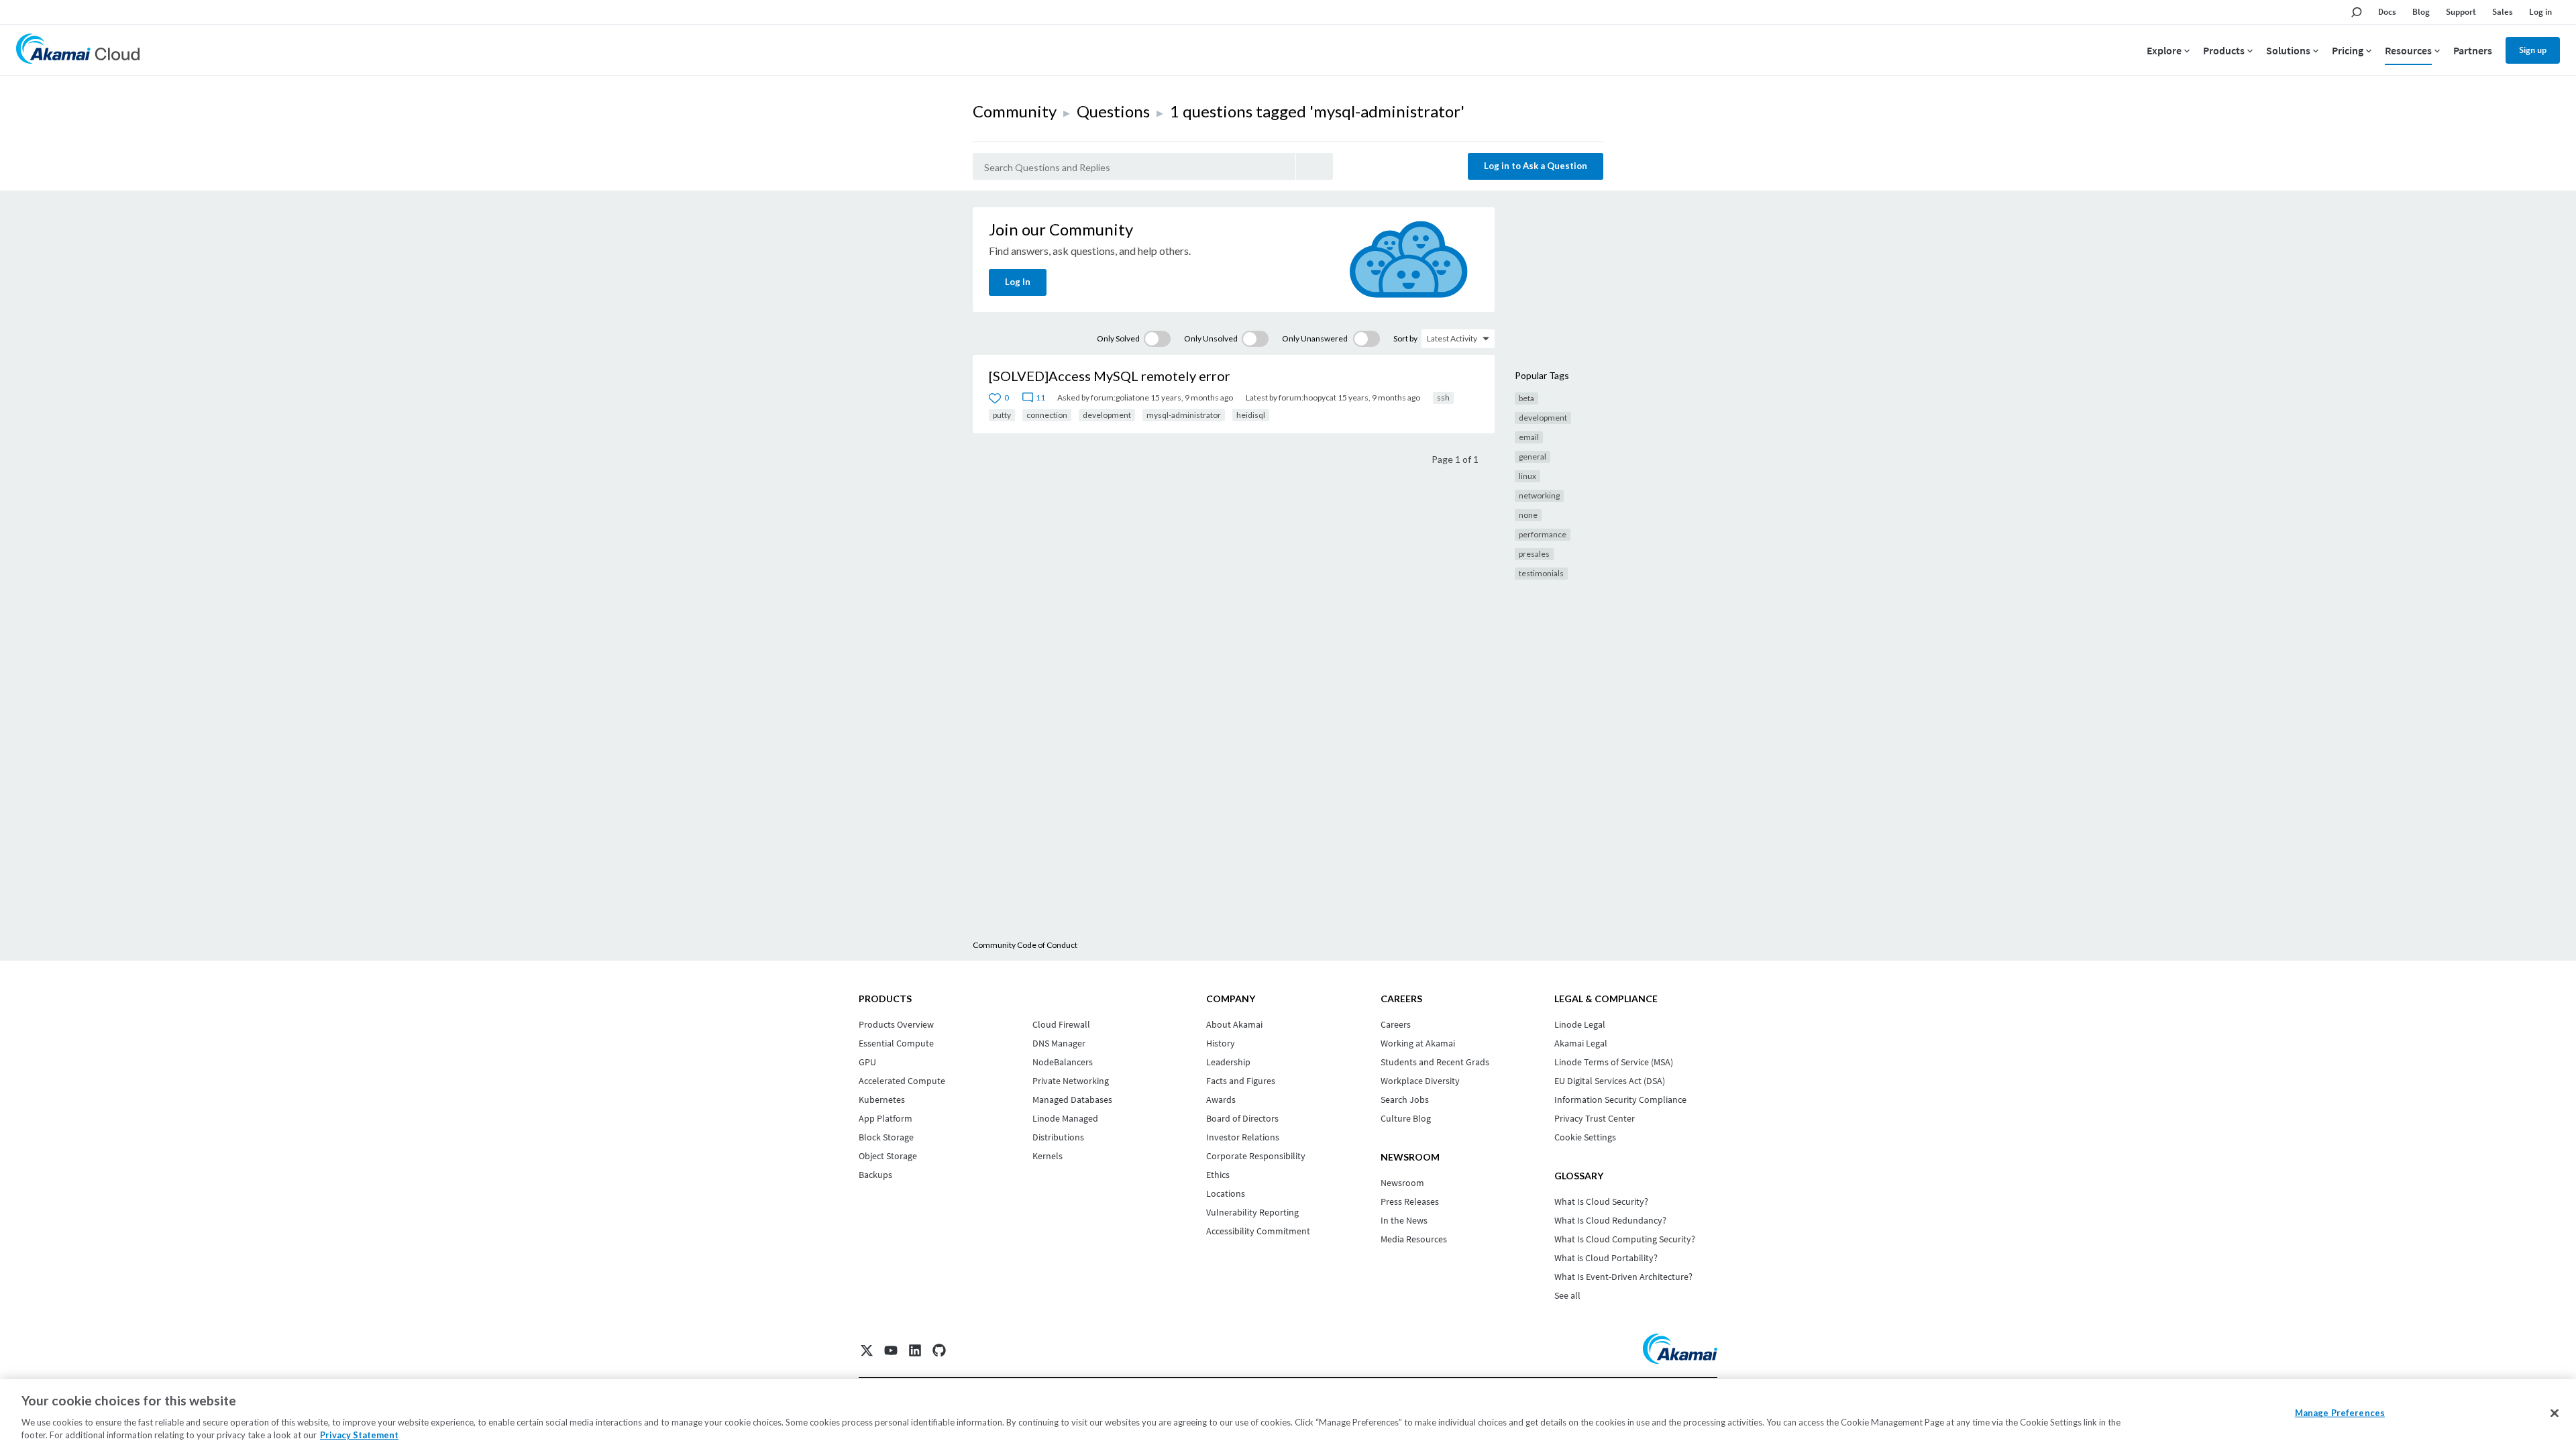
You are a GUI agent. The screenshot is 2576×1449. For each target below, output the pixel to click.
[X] (867, 1350)
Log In (1018, 282)
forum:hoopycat (1307, 397)
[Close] (2555, 1413)
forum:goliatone (1120, 397)
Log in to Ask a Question (1536, 166)
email (1529, 437)
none (1528, 515)
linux (1527, 476)
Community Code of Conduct (1025, 945)
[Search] (1314, 166)
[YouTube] (891, 1350)
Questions (1113, 111)
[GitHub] (939, 1350)
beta (1526, 398)
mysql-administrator (1184, 415)
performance (1543, 534)
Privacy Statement (359, 1435)
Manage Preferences (2340, 1413)
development (1107, 415)
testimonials (1541, 573)
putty (1002, 415)
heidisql (1251, 415)
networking (1539, 495)
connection (1047, 415)
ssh (1443, 397)
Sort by (1405, 338)
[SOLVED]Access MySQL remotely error (1110, 376)
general (1533, 457)
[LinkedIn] (915, 1350)
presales (1534, 554)
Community (1015, 111)
